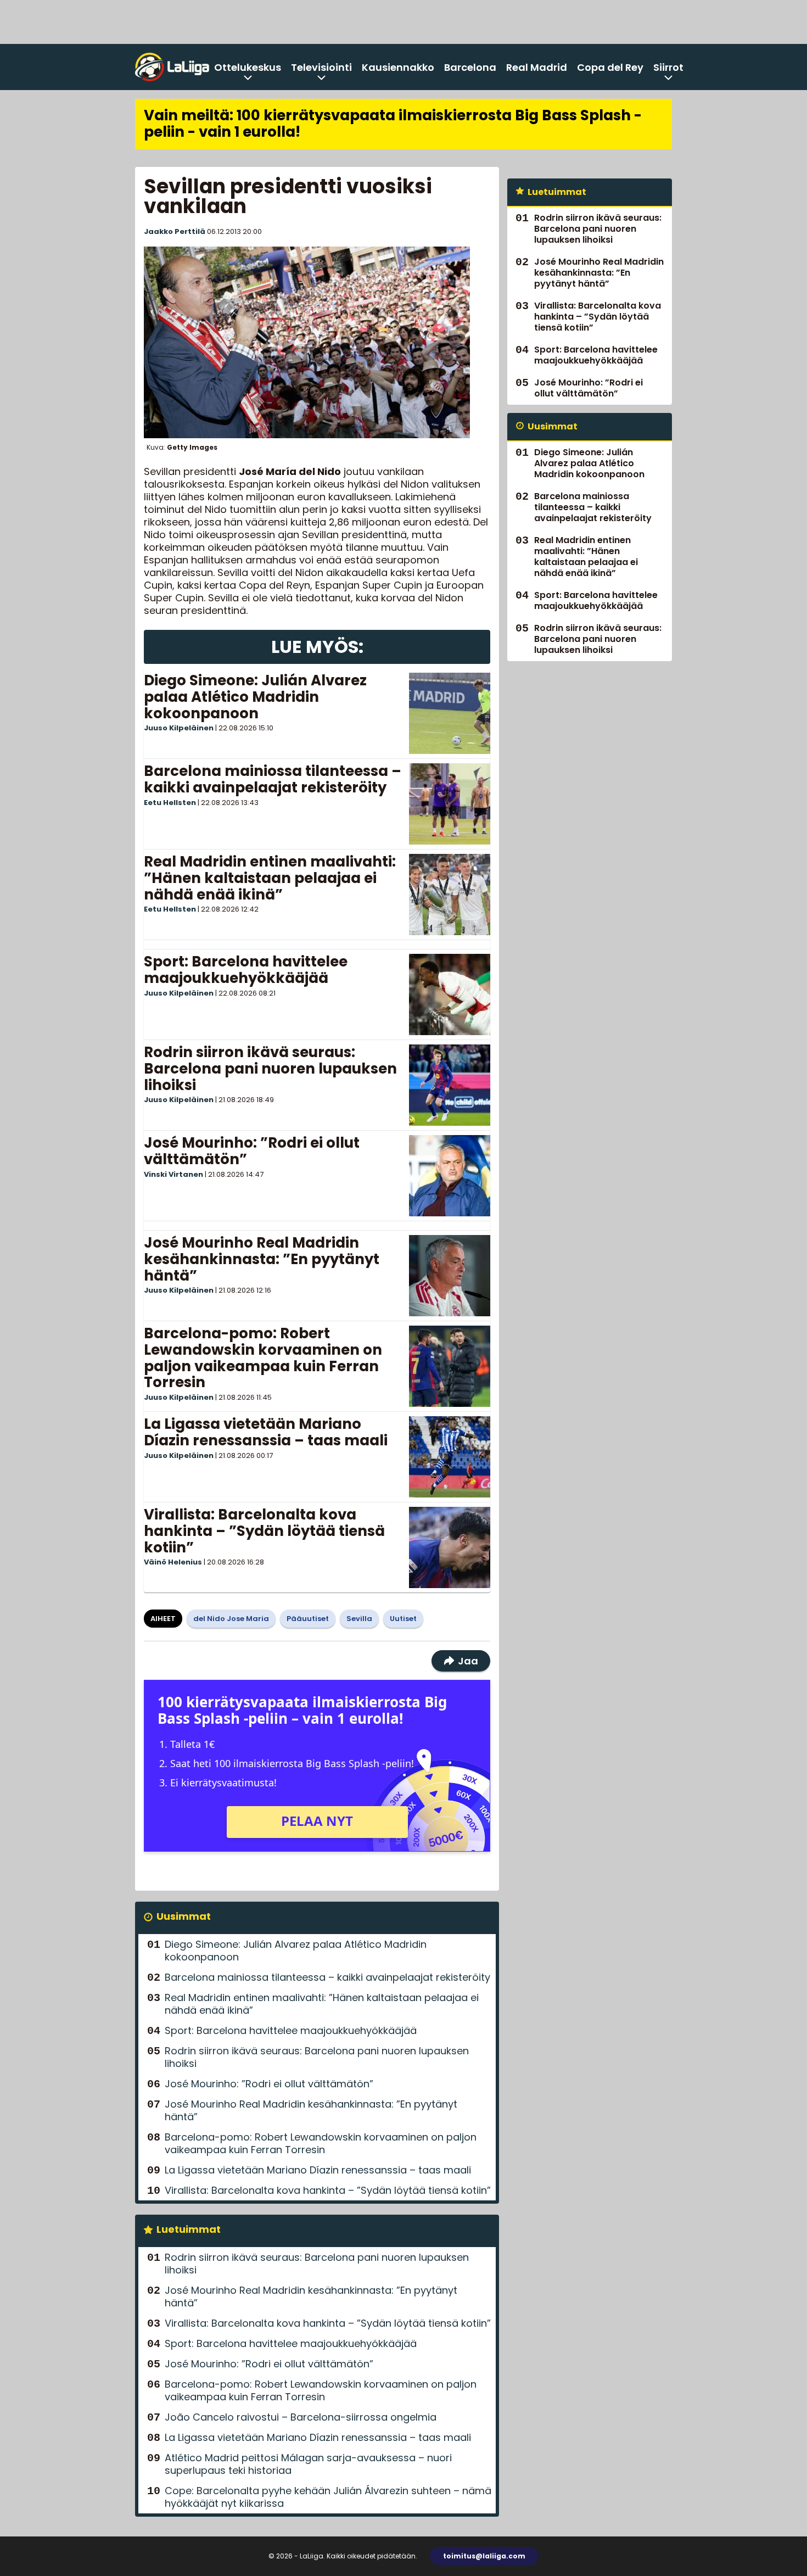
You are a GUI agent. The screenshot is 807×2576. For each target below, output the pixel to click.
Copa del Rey (610, 67)
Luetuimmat (189, 2229)
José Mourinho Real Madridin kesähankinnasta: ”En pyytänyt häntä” (262, 1259)
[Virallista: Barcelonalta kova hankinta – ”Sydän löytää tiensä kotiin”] (450, 1547)
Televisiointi (321, 67)
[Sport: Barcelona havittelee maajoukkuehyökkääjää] (450, 994)
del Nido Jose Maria (231, 1619)
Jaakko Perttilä (175, 231)
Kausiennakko (398, 67)
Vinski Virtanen (173, 1174)
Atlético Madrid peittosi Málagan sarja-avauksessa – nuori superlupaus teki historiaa (308, 2464)
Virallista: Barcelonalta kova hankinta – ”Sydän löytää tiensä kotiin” (264, 1531)
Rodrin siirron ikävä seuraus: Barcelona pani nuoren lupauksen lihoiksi (270, 1069)
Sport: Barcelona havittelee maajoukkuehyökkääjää (246, 970)
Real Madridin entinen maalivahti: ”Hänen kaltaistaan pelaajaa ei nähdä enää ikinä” (270, 878)
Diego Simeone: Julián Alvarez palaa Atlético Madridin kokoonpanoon (255, 697)
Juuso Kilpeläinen (179, 728)
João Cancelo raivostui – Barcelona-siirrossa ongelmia (301, 2417)
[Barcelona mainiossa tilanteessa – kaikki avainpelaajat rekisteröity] (450, 804)
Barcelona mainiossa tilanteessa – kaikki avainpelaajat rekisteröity (273, 779)
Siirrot (668, 67)
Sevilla (359, 1619)
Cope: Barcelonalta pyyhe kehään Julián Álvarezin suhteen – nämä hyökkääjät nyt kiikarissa (328, 2497)
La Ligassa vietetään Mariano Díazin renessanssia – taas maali (266, 1432)
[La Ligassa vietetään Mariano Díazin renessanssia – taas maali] (450, 1457)
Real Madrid (537, 67)
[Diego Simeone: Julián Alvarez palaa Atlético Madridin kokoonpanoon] (450, 713)
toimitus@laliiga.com (484, 2556)
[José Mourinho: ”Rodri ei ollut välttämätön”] (450, 1176)
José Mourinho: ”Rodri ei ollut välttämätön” (252, 1151)
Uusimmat (184, 1916)
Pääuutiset (308, 1619)
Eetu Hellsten (170, 803)
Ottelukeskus (248, 67)
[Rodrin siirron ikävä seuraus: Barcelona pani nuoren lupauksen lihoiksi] (450, 1085)
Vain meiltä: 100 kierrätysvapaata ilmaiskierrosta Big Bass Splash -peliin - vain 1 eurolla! (393, 124)
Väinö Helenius (173, 1562)
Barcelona (470, 67)
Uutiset (403, 1619)
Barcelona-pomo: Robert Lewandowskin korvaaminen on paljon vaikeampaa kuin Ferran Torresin (263, 1358)
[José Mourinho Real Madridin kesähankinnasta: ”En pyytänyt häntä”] (450, 1276)
